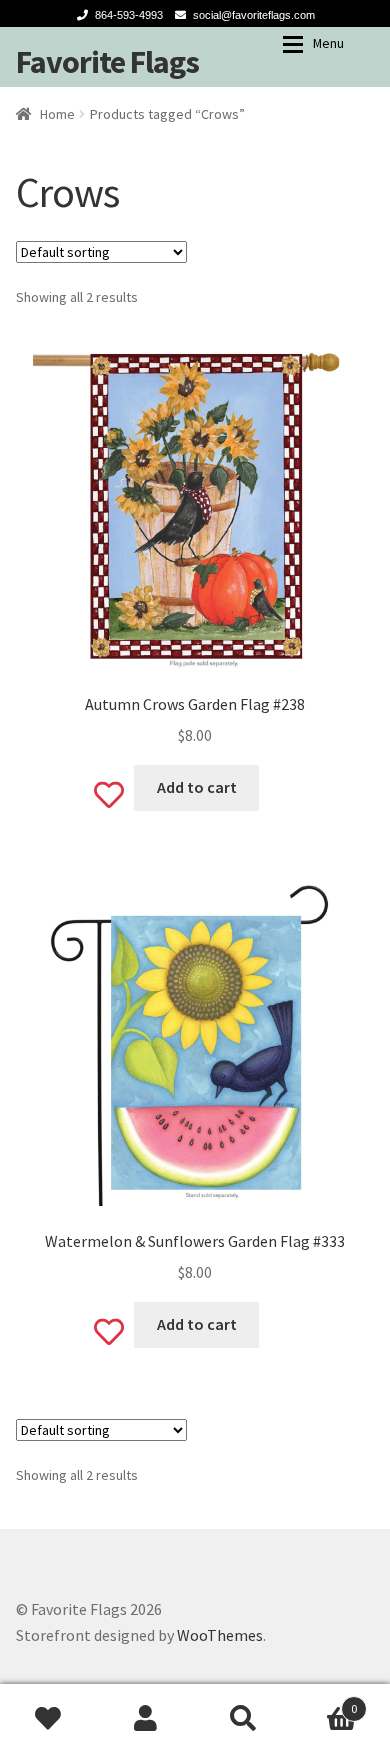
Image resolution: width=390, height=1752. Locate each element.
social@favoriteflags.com (254, 15)
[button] (195, 507)
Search (244, 1718)
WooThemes (220, 1635)
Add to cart (197, 787)
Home (57, 114)
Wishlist (49, 1718)
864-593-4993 (129, 15)
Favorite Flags (107, 62)
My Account (147, 1718)
